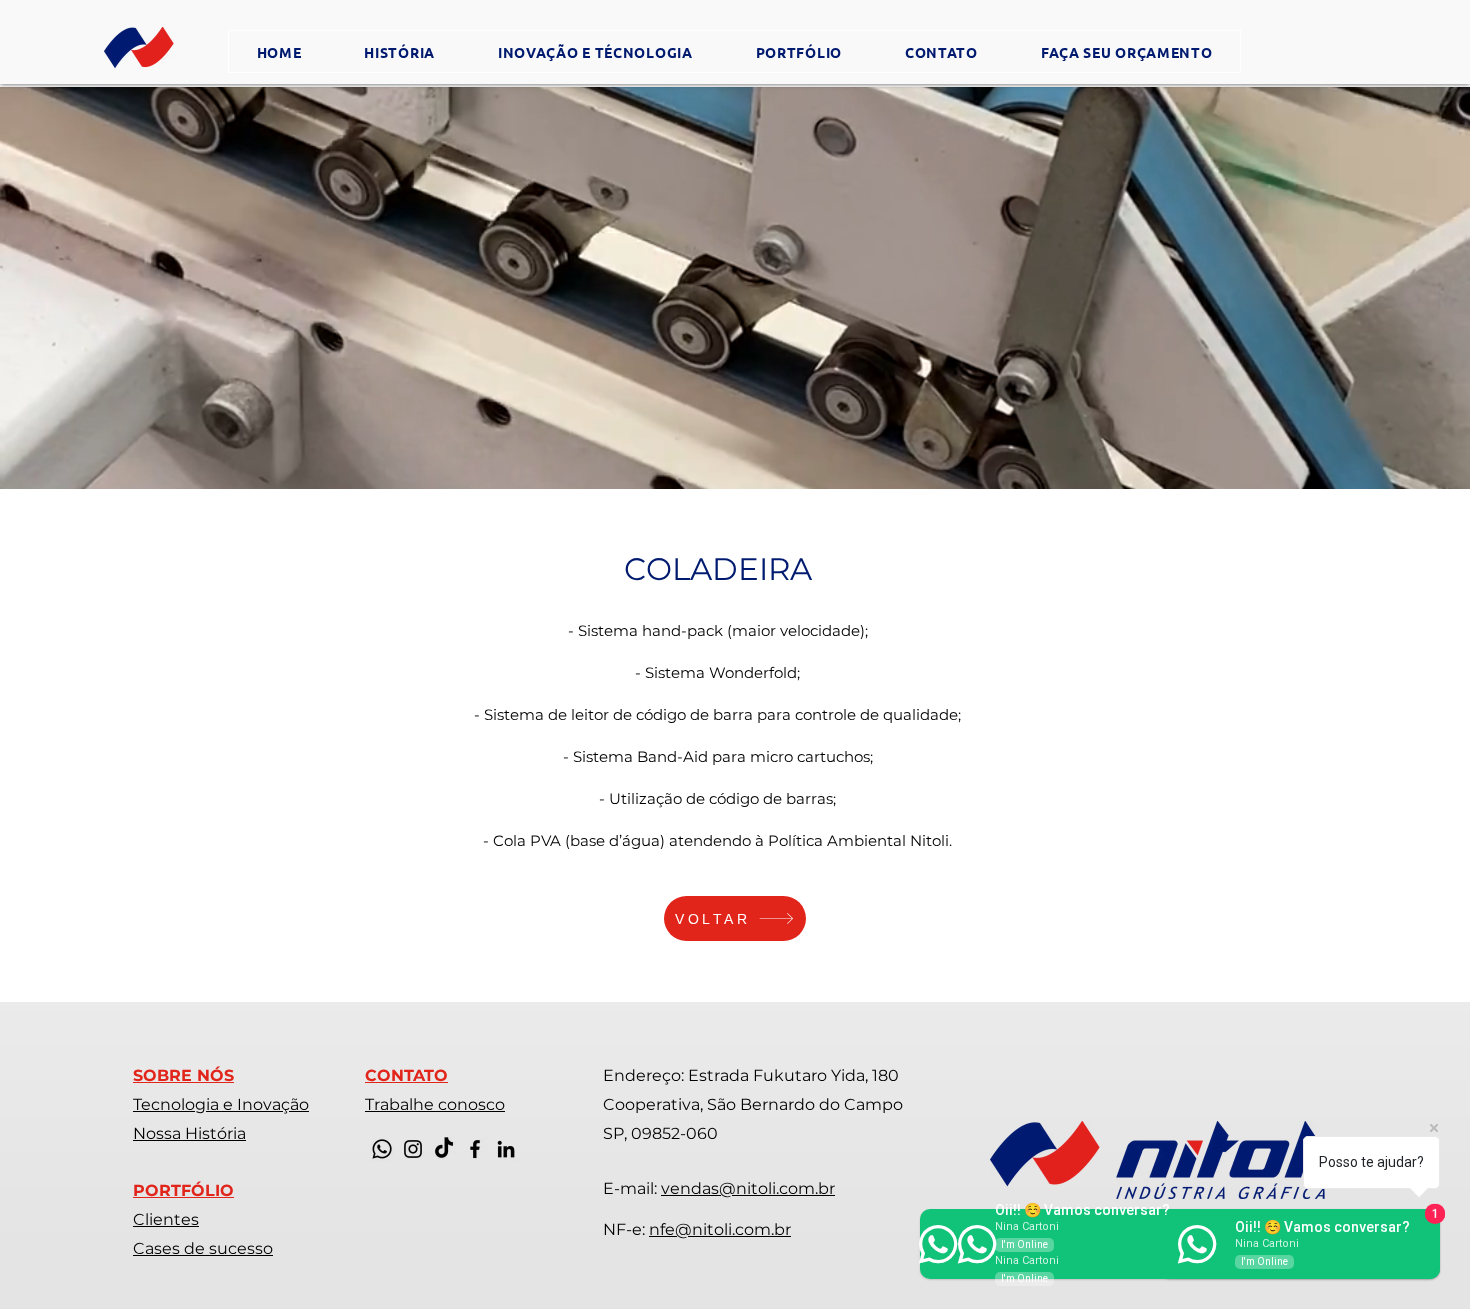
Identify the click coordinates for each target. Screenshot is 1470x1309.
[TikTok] (444, 1149)
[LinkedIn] (506, 1149)
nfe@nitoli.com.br (720, 1229)
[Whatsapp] (382, 1149)
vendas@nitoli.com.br (748, 1188)
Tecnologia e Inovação (221, 1104)
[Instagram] (413, 1149)
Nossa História (189, 1133)
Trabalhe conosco (435, 1104)
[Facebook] (475, 1149)
